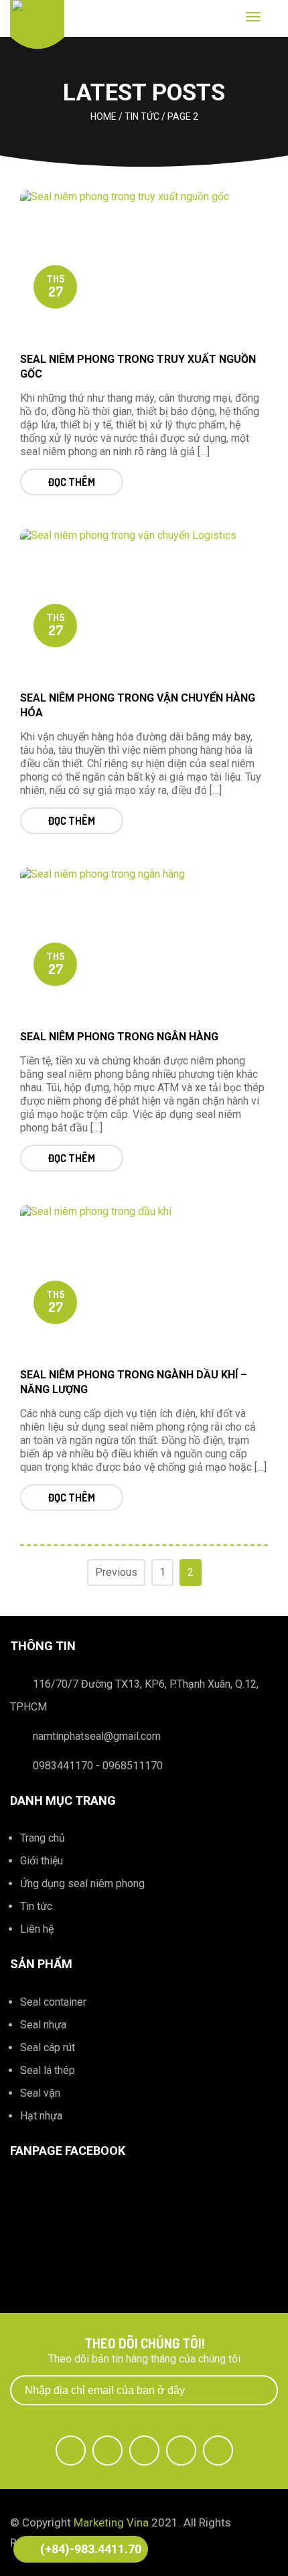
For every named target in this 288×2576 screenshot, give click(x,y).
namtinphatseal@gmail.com (97, 1736)
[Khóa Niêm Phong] (37, 20)
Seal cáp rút (48, 2047)
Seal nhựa (43, 2025)
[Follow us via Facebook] (71, 2450)
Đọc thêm (72, 482)
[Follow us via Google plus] (144, 2450)
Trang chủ (43, 1838)
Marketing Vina (111, 2522)
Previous (116, 1572)
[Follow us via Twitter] (107, 2450)
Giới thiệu (42, 1861)
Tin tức (36, 1906)
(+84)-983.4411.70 (91, 2549)
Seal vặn (40, 2093)
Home (103, 116)
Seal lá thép (48, 2070)
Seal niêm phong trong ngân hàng (119, 1037)
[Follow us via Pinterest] (218, 2450)
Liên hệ (37, 1929)
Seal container (53, 2002)
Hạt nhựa (41, 2116)
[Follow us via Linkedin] (181, 2450)
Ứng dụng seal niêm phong (82, 1883)
